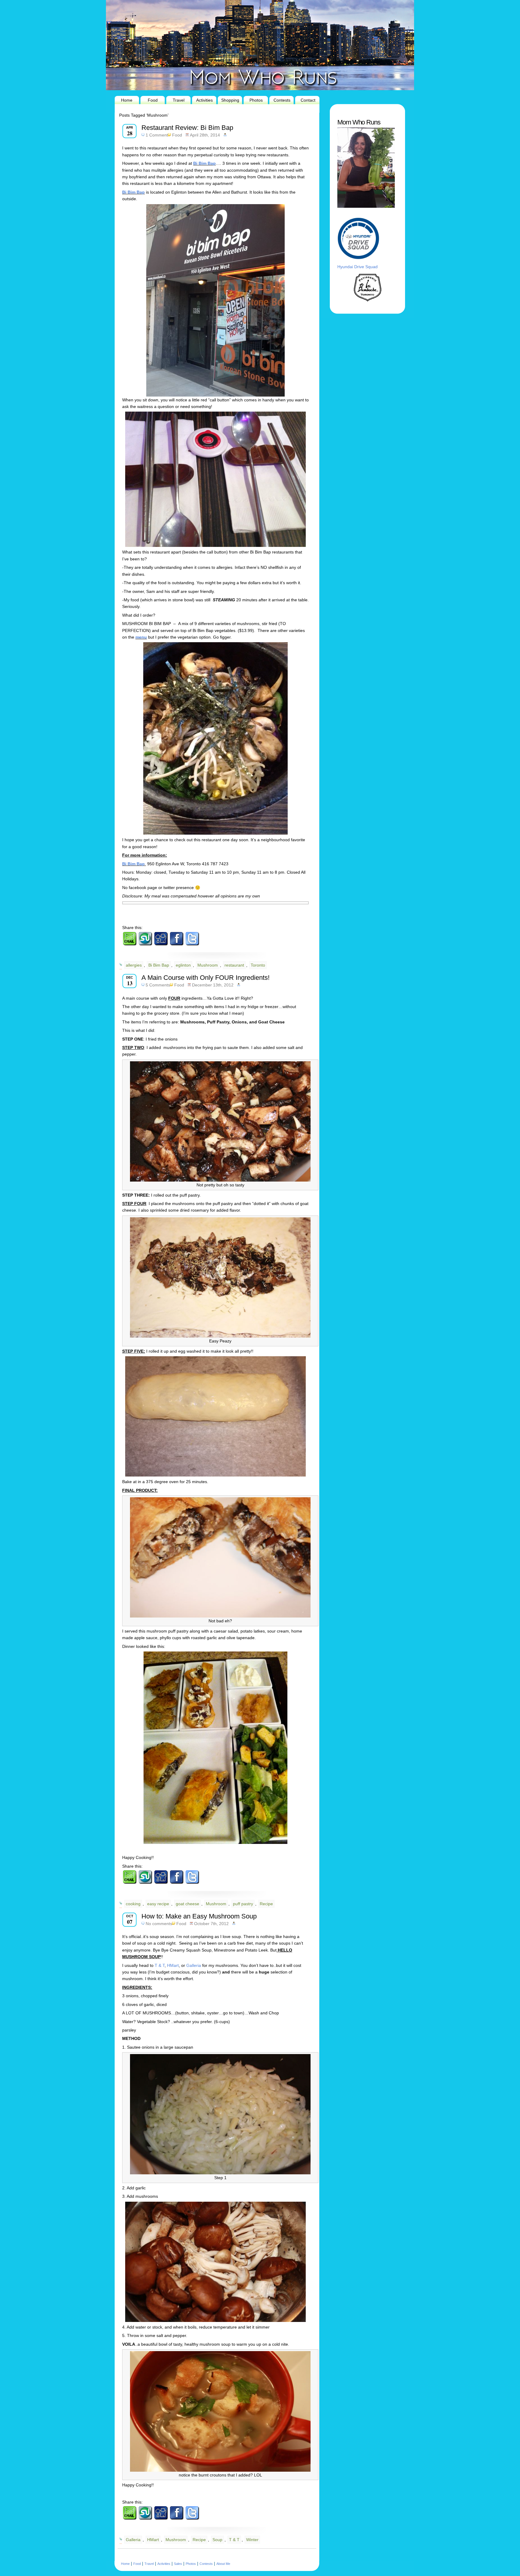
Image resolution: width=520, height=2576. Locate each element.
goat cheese (187, 1904)
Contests (282, 100)
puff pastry (243, 1904)
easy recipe (158, 1904)
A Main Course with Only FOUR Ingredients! (206, 978)
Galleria (194, 1965)
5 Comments (158, 985)
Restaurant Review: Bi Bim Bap (187, 128)
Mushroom (208, 965)
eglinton (183, 965)
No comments (159, 1924)
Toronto (258, 965)
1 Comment (157, 135)
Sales (178, 2564)
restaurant (234, 965)
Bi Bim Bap (204, 163)
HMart (173, 1965)
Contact (308, 100)
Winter (252, 2540)
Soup (217, 2540)
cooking (133, 1904)
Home (127, 100)
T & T (160, 1965)
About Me (223, 2564)
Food (153, 100)
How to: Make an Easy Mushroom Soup (199, 1916)
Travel (179, 100)
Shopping (230, 100)
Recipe (266, 1904)
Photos (256, 100)
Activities (204, 100)
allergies (134, 965)
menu (141, 637)
